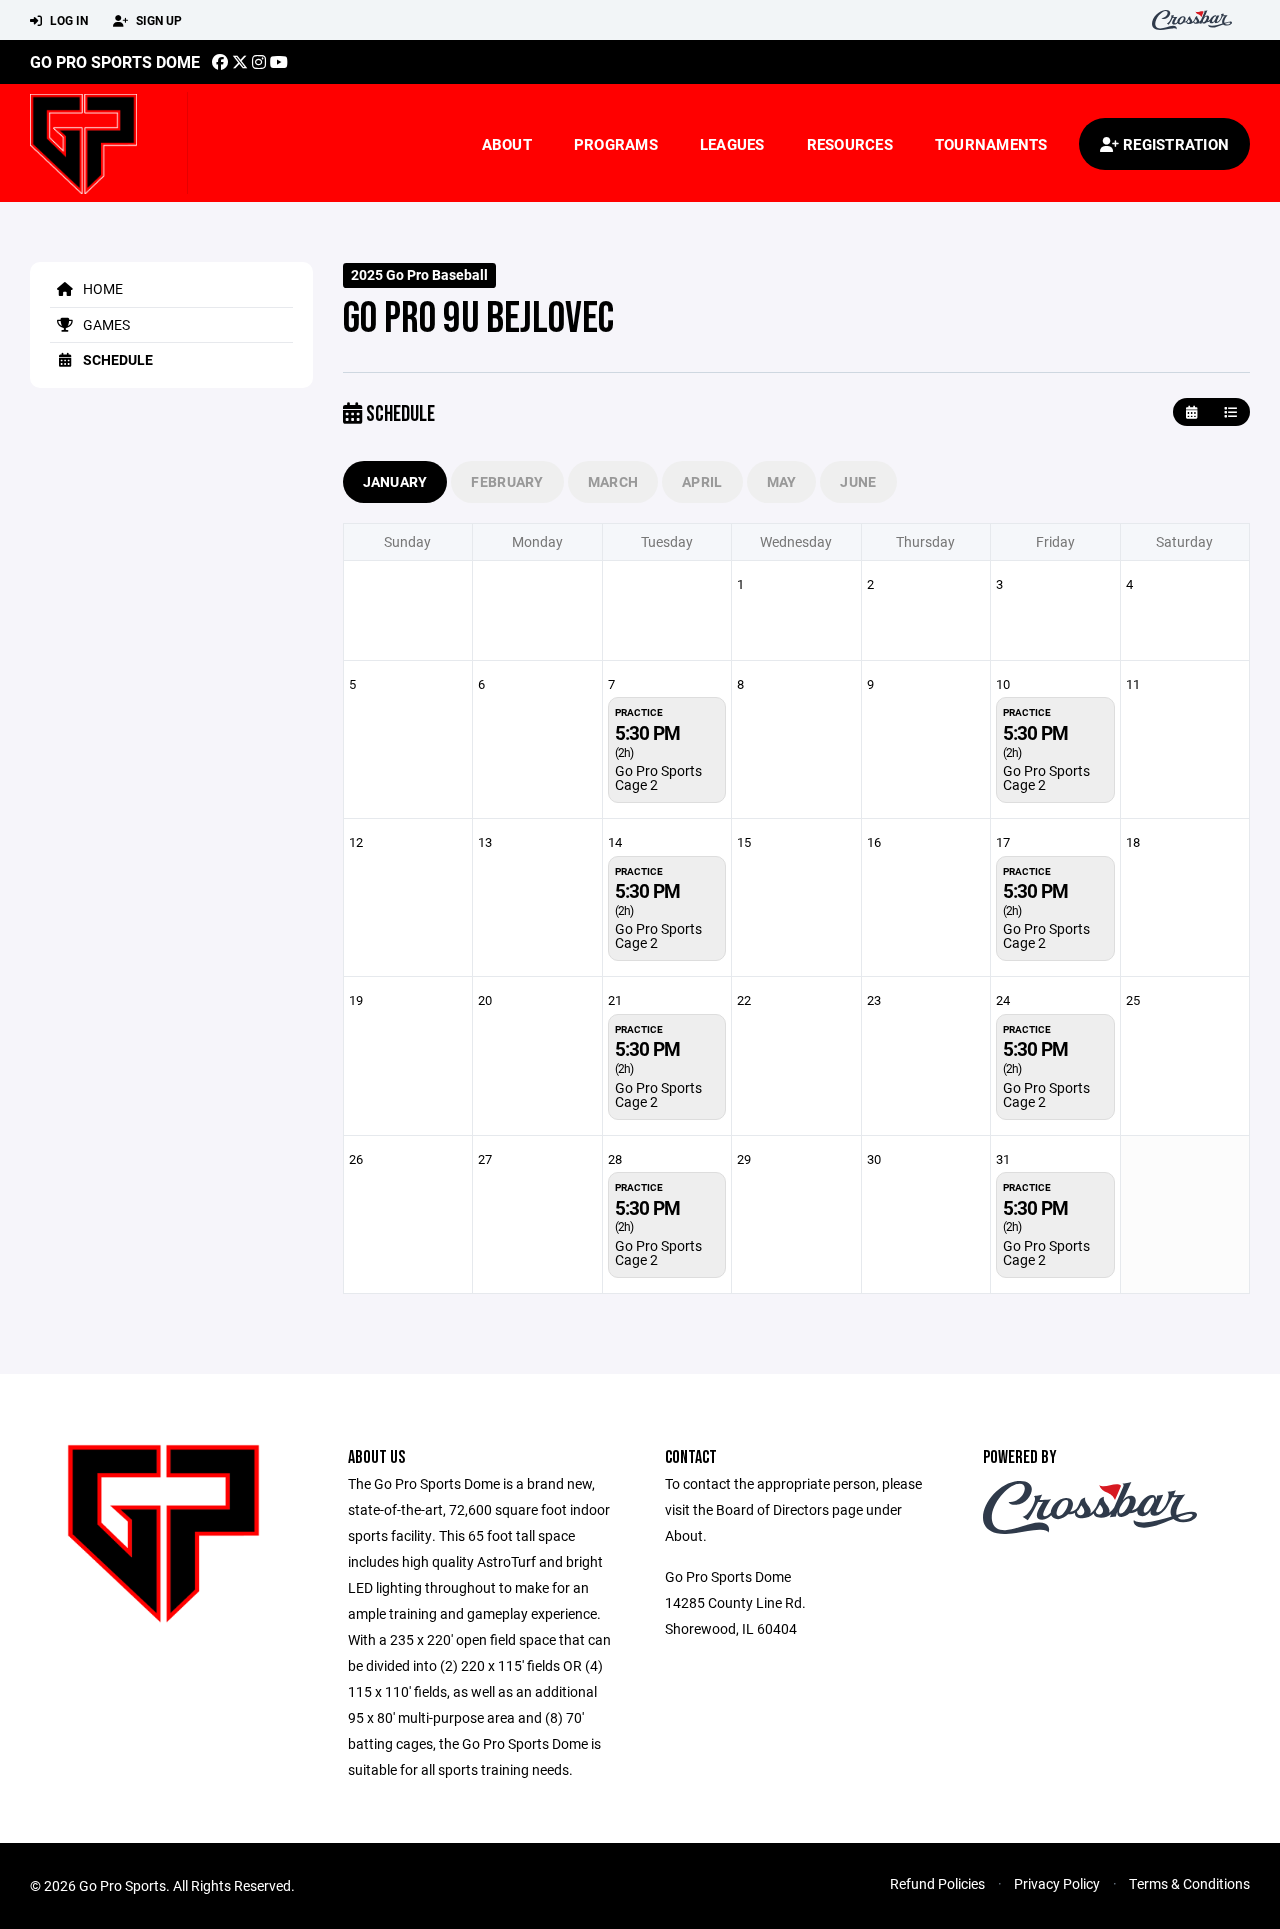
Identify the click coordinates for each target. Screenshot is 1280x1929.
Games (105, 324)
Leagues (732, 144)
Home (101, 288)
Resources (850, 144)
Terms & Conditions (1189, 1883)
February (507, 481)
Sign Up (157, 20)
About (507, 144)
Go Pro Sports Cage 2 (658, 777)
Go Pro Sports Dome (115, 61)
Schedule (116, 359)
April (702, 481)
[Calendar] (1191, 412)
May (782, 481)
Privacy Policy (1057, 1883)
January (395, 481)
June (858, 481)
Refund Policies (937, 1883)
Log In (67, 20)
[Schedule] (1230, 412)
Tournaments (991, 144)
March (613, 481)
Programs (616, 144)
